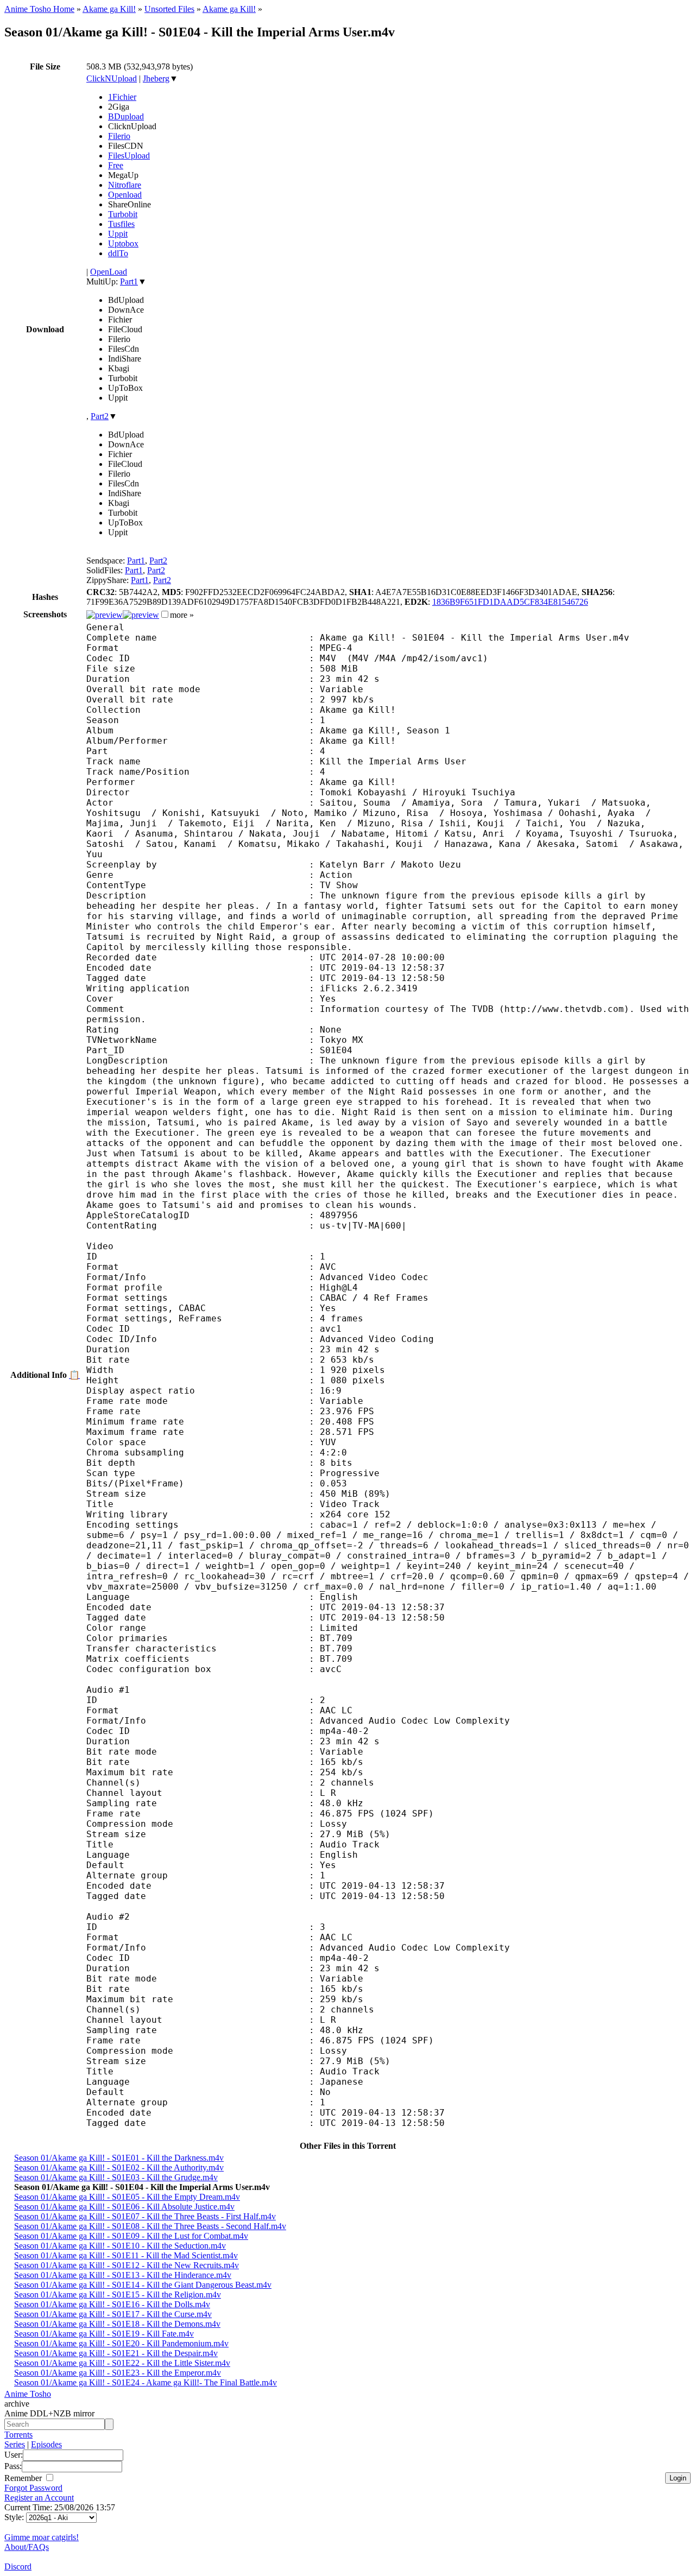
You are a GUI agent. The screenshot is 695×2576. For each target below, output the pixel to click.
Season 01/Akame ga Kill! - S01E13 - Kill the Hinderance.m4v (123, 2275)
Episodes (46, 2444)
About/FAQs (27, 2547)
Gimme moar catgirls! (42, 2537)
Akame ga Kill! (109, 9)
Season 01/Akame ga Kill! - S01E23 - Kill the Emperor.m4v (118, 2373)
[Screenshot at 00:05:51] (141, 615)
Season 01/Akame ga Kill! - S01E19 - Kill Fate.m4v (104, 2334)
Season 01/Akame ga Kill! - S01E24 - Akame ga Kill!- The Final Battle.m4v (146, 2382)
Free (116, 165)
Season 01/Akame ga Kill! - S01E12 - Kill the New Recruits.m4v (127, 2265)
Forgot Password (33, 2488)
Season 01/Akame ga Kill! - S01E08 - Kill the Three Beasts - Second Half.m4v (150, 2226)
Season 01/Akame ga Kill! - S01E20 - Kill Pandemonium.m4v (121, 2343)
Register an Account (39, 2498)
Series (15, 2444)
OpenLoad (109, 272)
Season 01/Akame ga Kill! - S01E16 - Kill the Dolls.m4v (112, 2304)
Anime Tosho (28, 2394)
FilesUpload (129, 156)
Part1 (129, 281)
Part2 (100, 416)
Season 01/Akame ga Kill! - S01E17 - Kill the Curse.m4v (113, 2314)
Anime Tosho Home (39, 9)
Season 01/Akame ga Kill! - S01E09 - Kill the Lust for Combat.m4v (131, 2236)
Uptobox (123, 243)
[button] (165, 614)
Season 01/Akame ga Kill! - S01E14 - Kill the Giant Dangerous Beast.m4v (143, 2285)
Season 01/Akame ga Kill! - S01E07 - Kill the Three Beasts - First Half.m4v (145, 2216)
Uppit (118, 234)
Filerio (119, 136)
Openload (125, 195)
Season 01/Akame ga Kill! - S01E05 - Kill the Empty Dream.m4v (127, 2197)
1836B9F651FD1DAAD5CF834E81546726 (510, 602)
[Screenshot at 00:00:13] (105, 615)
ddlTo (118, 253)
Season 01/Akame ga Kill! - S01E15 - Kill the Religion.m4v (118, 2295)
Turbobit (123, 214)
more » (182, 615)
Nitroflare (125, 185)
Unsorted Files (169, 9)
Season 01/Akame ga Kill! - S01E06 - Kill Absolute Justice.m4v (124, 2207)
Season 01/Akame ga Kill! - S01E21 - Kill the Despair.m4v (116, 2353)
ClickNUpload (112, 78)
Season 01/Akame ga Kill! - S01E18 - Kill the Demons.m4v (117, 2324)
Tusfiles (121, 224)
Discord (18, 2566)
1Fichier (122, 97)
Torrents (18, 2435)
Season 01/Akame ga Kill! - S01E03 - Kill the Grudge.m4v (116, 2177)
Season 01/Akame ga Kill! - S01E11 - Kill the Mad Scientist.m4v (126, 2255)
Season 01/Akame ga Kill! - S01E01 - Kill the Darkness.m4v (119, 2158)
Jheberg (156, 78)
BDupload (126, 116)
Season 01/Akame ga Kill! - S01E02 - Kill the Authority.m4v (119, 2167)
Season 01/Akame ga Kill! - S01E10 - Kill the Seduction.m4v (120, 2246)
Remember (24, 2478)
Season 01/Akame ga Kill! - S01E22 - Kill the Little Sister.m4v (122, 2363)
